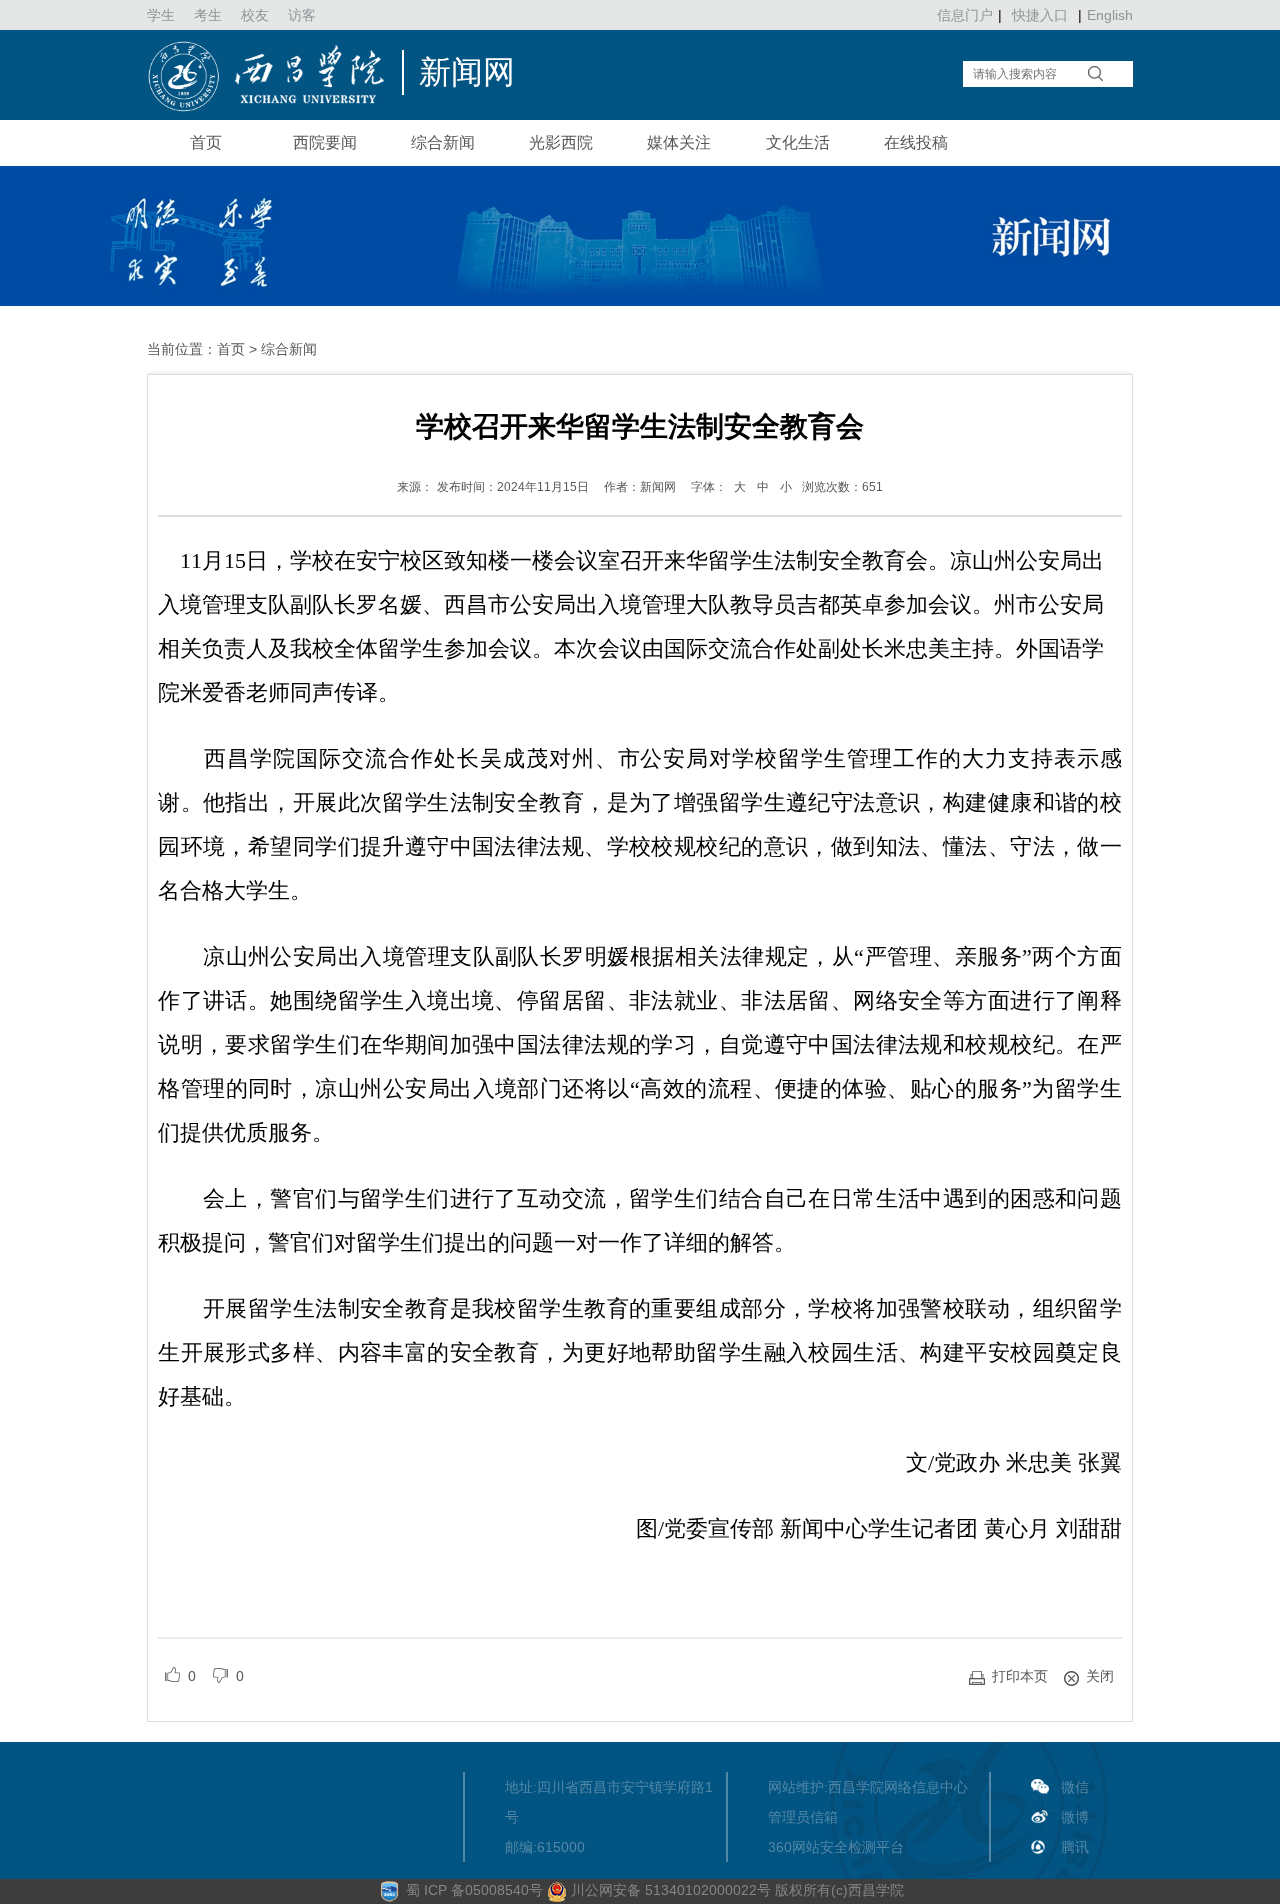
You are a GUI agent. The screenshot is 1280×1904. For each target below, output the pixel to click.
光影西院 (561, 142)
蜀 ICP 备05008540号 (476, 1890)
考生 (208, 15)
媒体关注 (679, 142)
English (1110, 15)
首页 (206, 142)
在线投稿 (916, 142)
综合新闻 (443, 142)
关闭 (1100, 1676)
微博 (1075, 1817)
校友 (255, 15)
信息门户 (965, 15)
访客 (302, 15)
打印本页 (1020, 1676)
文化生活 (798, 142)
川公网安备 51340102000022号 (669, 1890)
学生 (161, 15)
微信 (1075, 1787)
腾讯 (1075, 1847)
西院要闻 (325, 142)
